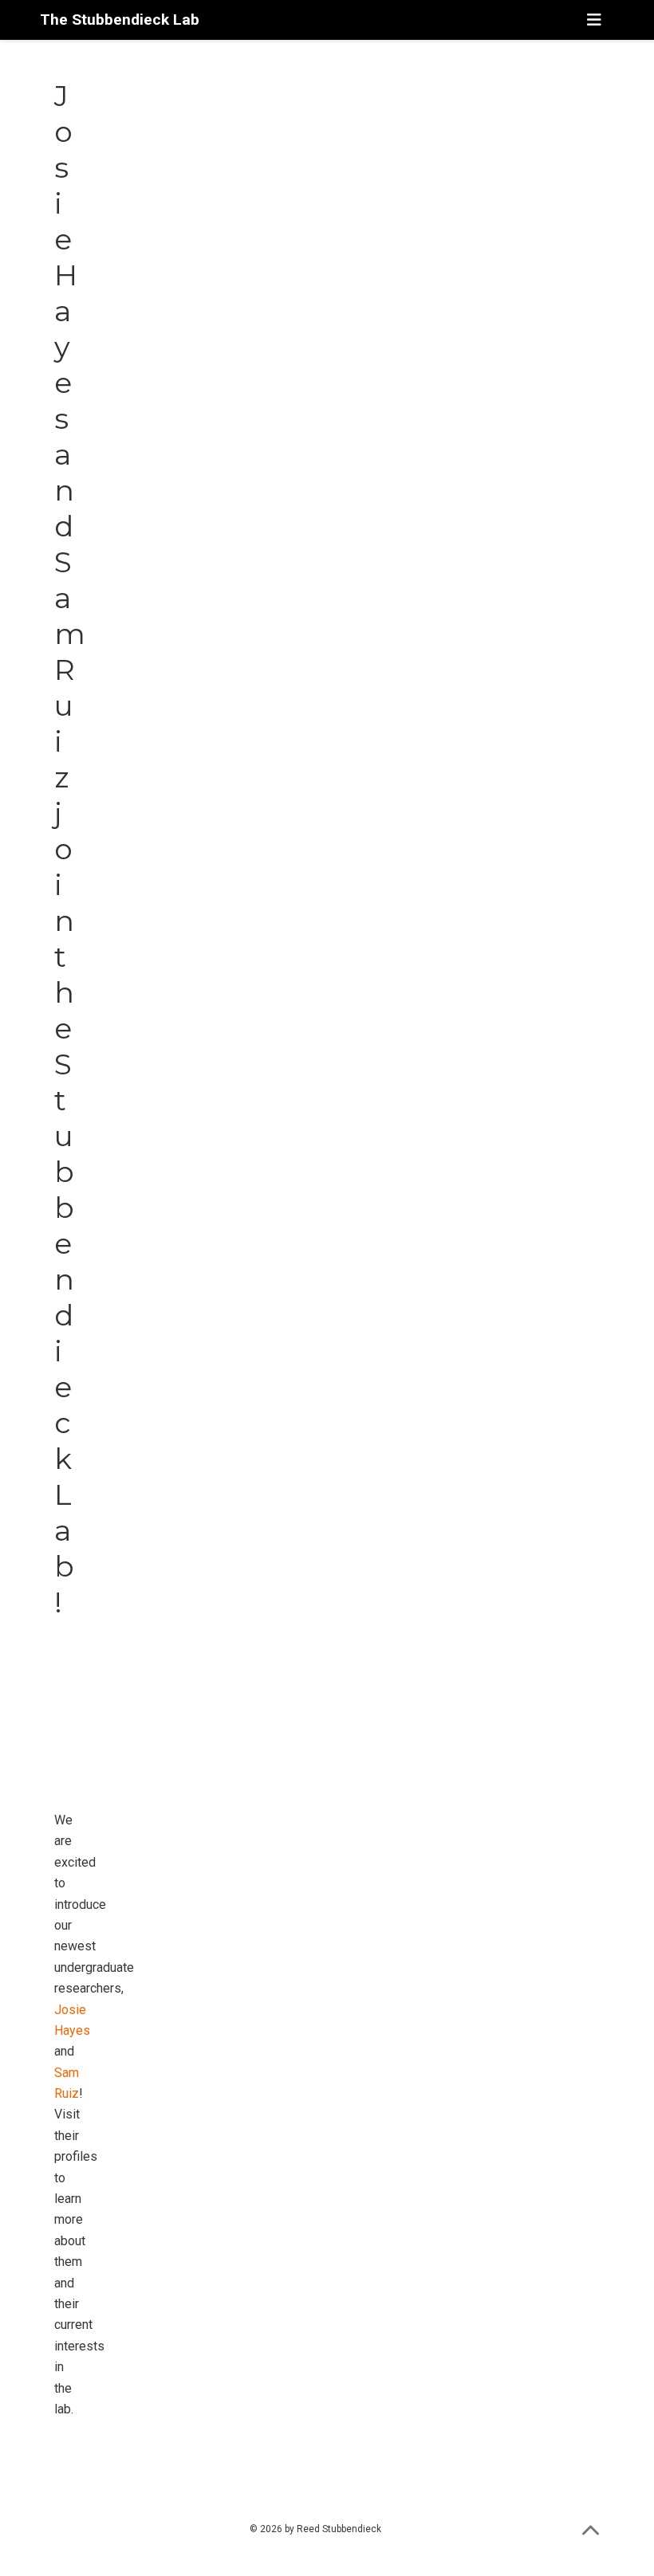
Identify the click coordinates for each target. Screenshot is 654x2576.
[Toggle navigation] (594, 20)
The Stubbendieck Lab (120, 20)
